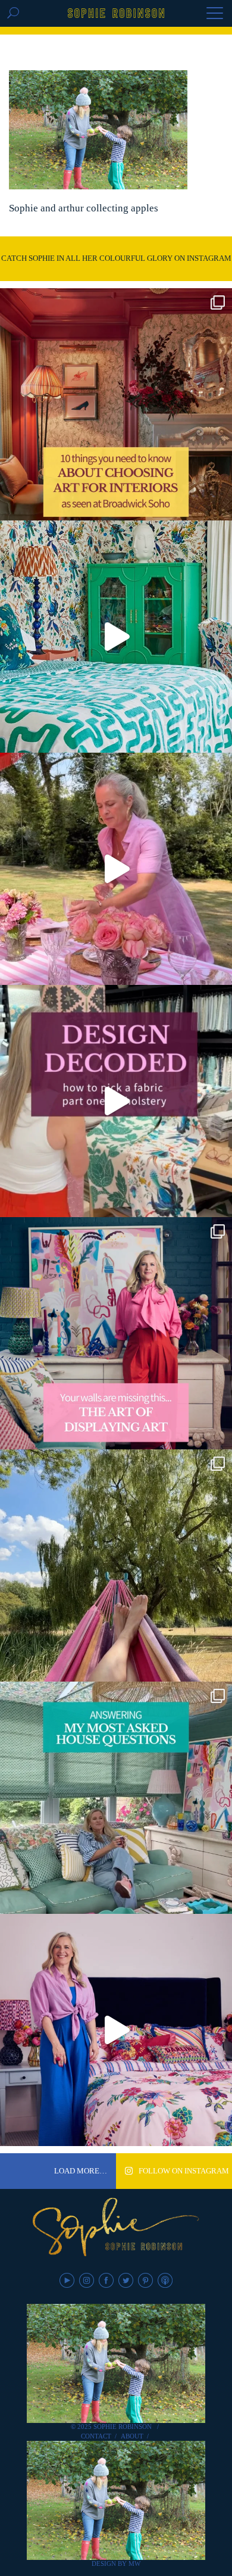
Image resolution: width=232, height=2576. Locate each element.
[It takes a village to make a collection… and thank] (116, 2030)
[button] (215, 14)
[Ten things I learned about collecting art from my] (116, 404)
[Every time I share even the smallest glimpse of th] (116, 1798)
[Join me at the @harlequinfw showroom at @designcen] (116, 1101)
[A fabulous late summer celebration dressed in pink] (116, 869)
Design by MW (116, 2563)
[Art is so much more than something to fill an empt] (116, 1333)
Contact (96, 2436)
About (132, 2436)
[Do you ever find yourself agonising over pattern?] (116, 637)
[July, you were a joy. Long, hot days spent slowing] (116, 1565)
